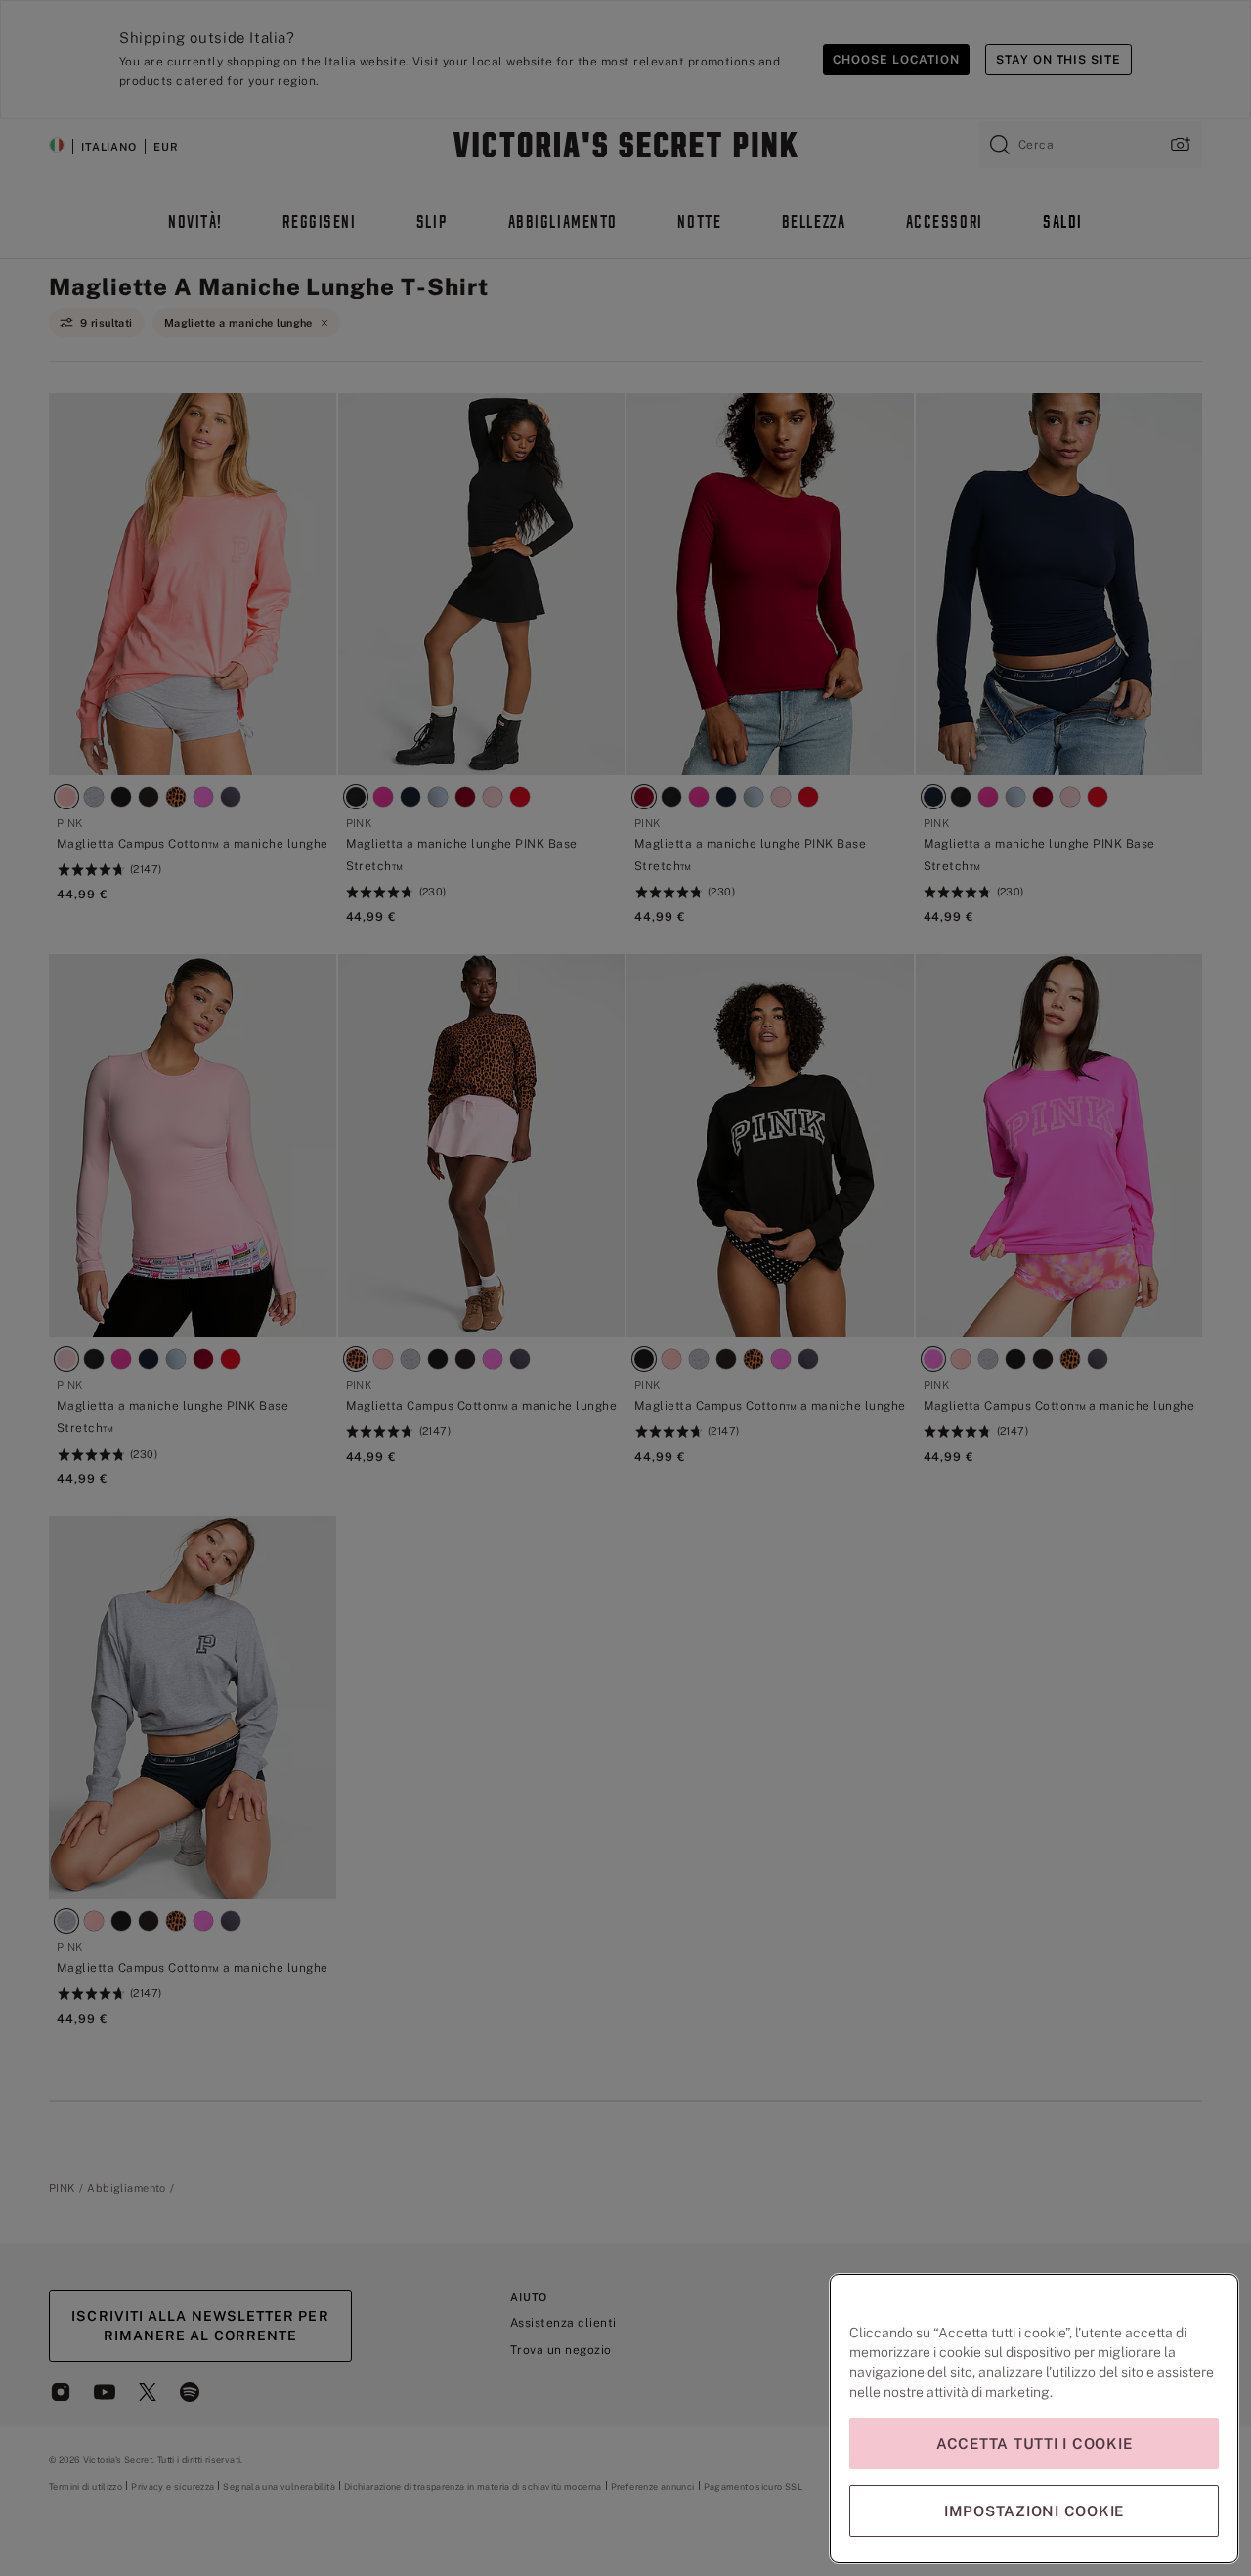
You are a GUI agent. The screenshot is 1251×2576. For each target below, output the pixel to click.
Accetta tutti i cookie (1035, 2444)
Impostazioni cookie (1034, 2511)
